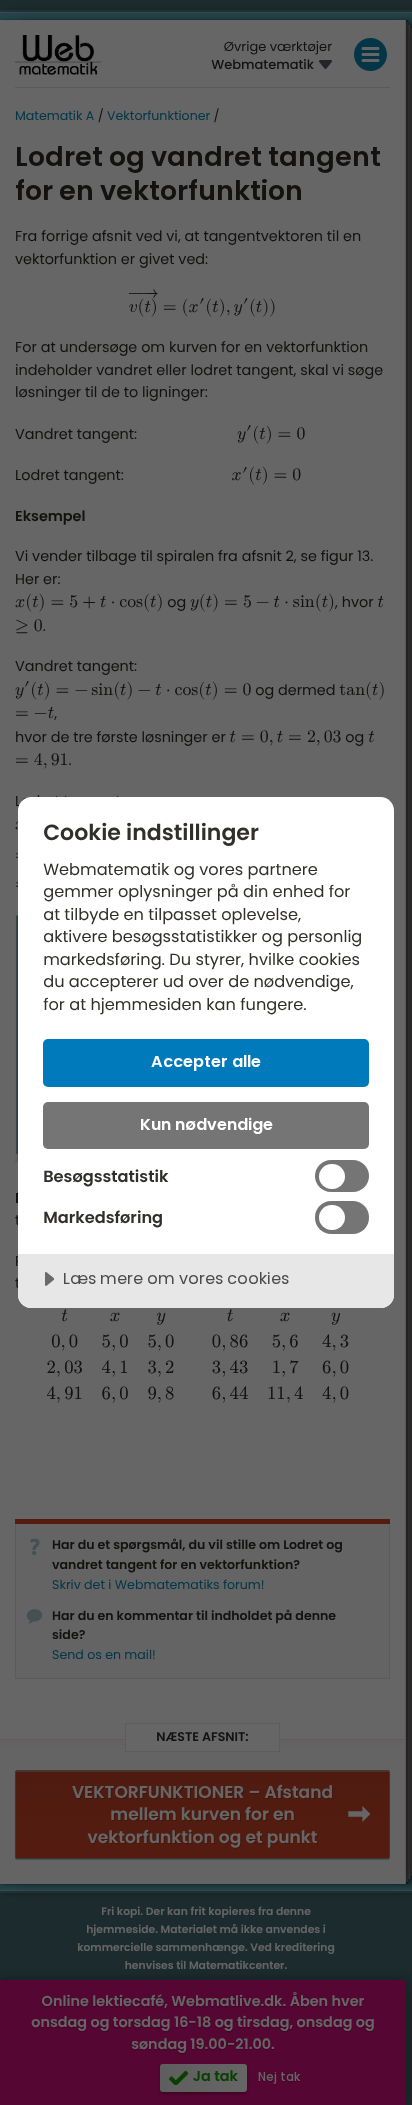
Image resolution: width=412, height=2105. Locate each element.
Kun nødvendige (206, 1124)
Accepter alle (206, 1061)
